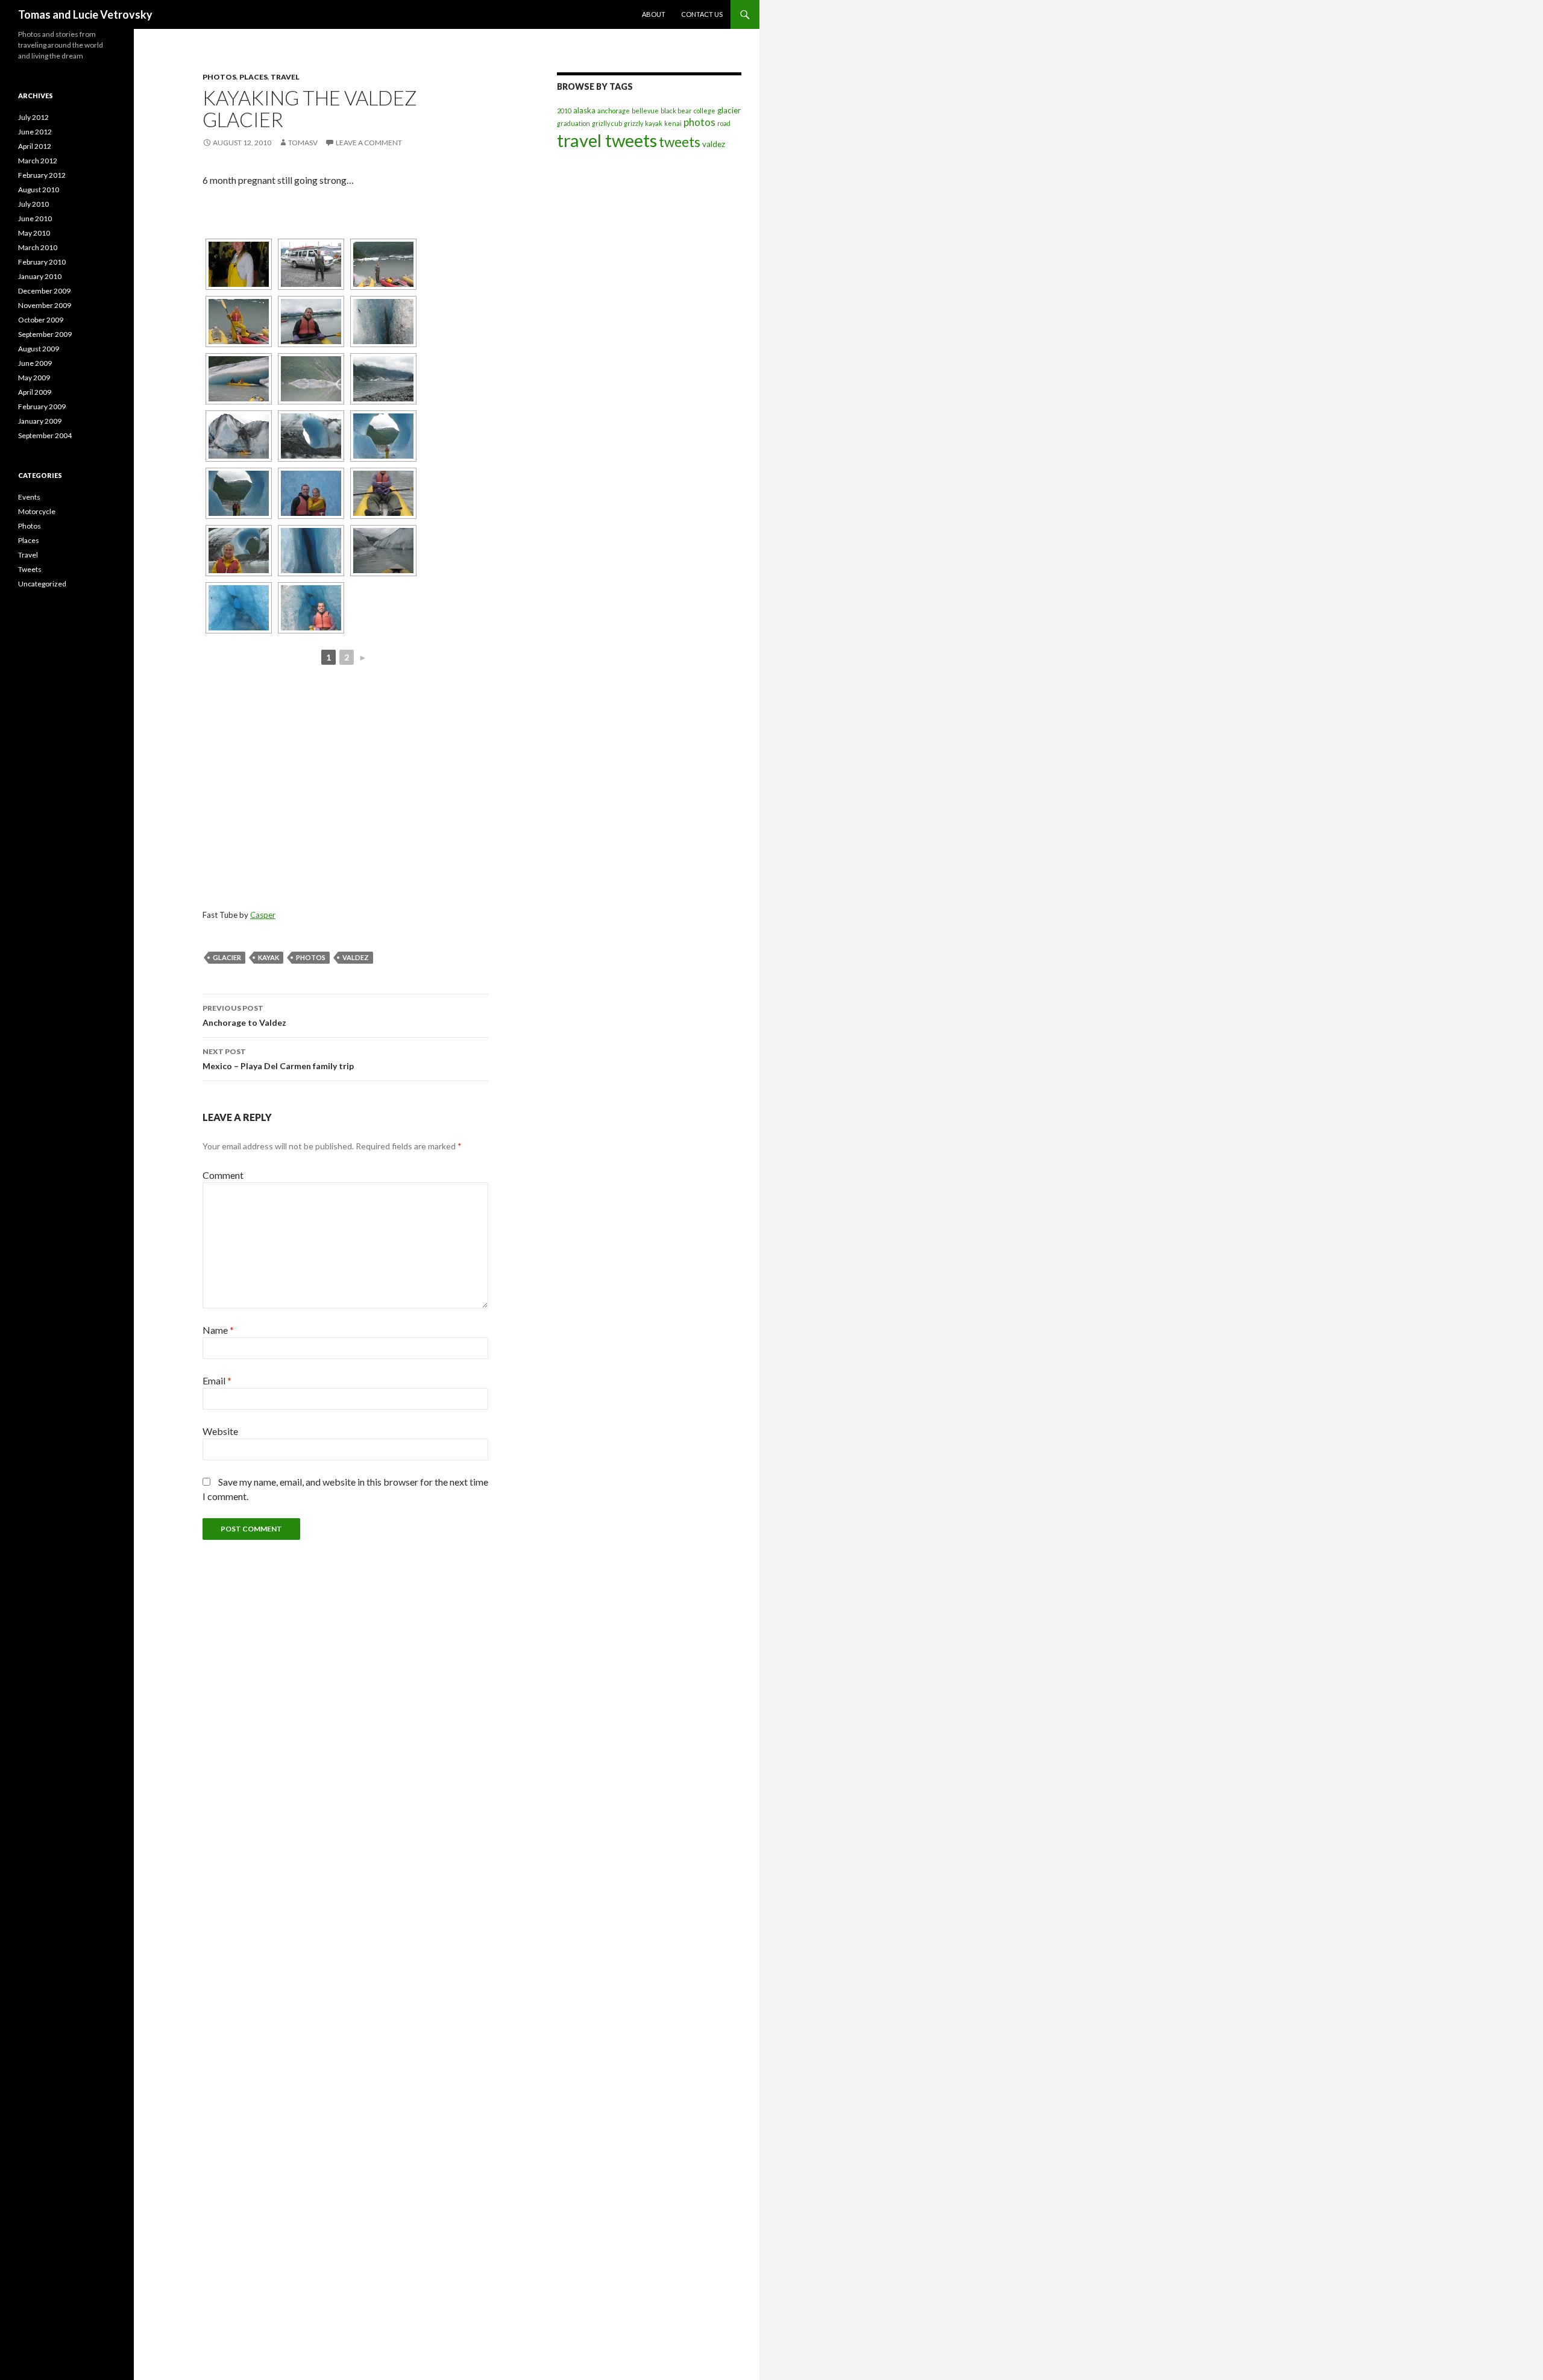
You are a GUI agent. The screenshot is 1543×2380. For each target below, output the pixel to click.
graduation (574, 123)
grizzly (633, 123)
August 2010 (39, 190)
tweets (680, 142)
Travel (285, 77)
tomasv (303, 143)
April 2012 (35, 146)
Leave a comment (369, 143)
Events (29, 497)
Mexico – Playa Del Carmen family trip (278, 1059)
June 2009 (35, 363)
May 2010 (34, 233)
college (705, 111)
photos (311, 957)
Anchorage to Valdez (244, 1016)
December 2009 (44, 291)
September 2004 (45, 435)
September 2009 (45, 334)
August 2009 (39, 349)
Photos (219, 77)
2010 (564, 111)
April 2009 (35, 392)
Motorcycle (37, 511)
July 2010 (33, 204)
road (724, 123)
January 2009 (40, 421)
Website (220, 1431)
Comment (223, 1175)
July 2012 (33, 117)
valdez (356, 957)
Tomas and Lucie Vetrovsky (85, 14)
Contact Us (702, 14)
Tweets (30, 569)
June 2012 (35, 132)
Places (253, 77)
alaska (584, 110)
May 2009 (34, 378)
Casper (263, 915)
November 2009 (45, 305)
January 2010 (40, 276)
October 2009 (41, 320)
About (654, 14)
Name (218, 1330)
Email (217, 1380)
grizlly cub (607, 123)
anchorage (614, 111)
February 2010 (42, 262)
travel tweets (607, 140)
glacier (227, 957)
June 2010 (35, 218)
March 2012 (38, 161)
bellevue (645, 111)
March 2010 (38, 247)
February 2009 (42, 407)
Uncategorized (42, 584)
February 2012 (42, 175)
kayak (269, 957)
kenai (673, 123)
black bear (676, 111)
